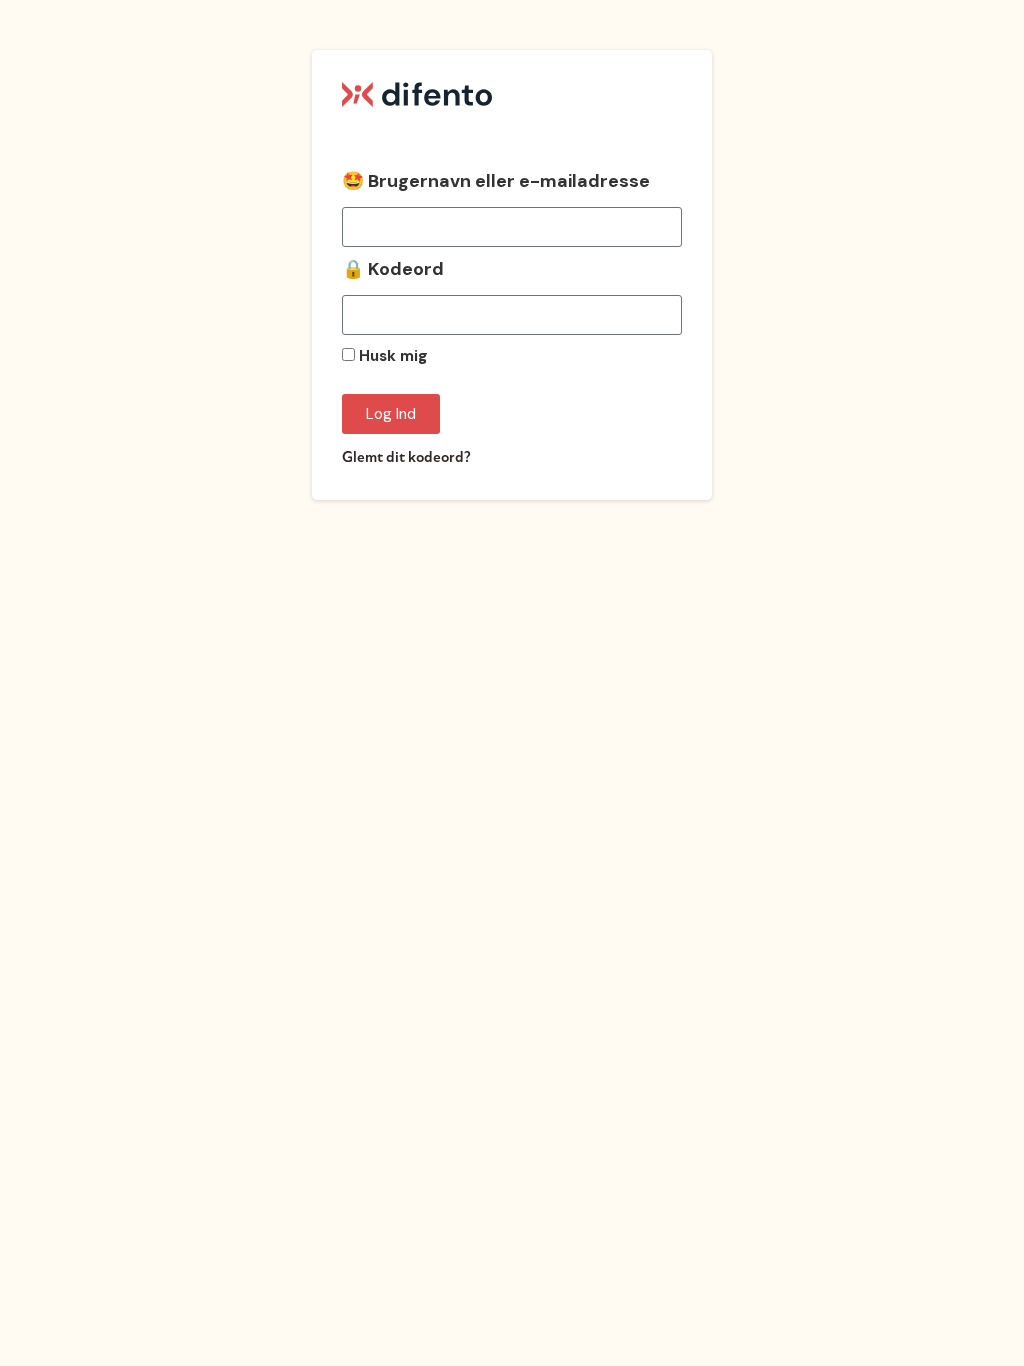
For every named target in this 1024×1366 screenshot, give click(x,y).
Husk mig (391, 357)
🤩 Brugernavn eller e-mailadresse (496, 182)
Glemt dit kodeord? (406, 457)
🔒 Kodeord (393, 270)
